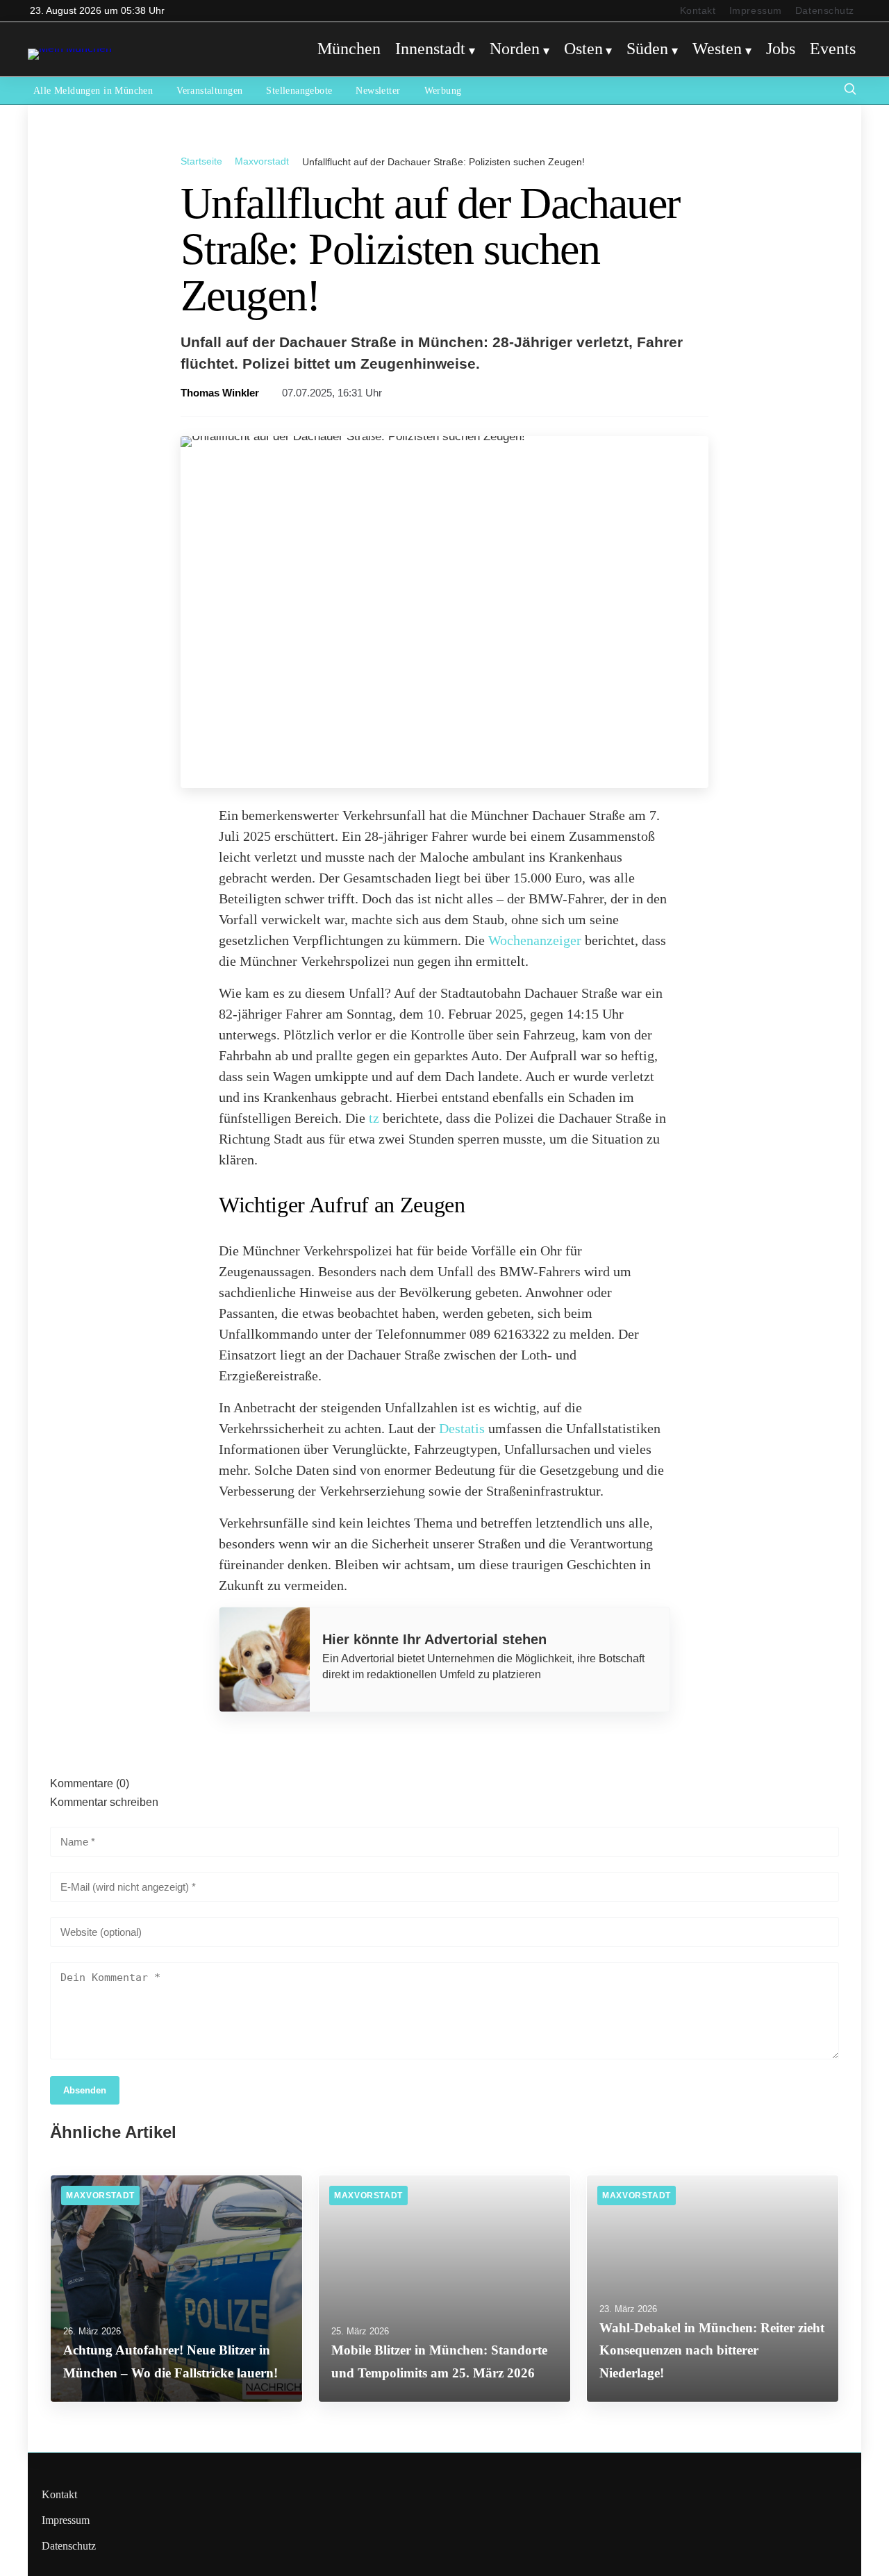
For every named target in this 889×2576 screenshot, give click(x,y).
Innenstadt (430, 49)
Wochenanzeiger (535, 940)
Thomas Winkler (220, 393)
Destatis (462, 1428)
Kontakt (698, 11)
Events (833, 49)
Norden (515, 49)
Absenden (85, 2090)
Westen (717, 49)
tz (374, 1118)
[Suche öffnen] (850, 91)
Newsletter (378, 91)
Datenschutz (825, 11)
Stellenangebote (299, 91)
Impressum (756, 11)
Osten (583, 49)
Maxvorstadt (262, 161)
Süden (647, 49)
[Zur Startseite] (70, 48)
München (349, 49)
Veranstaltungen (209, 91)
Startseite (201, 161)
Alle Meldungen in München (93, 91)
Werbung (443, 91)
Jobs (781, 49)
